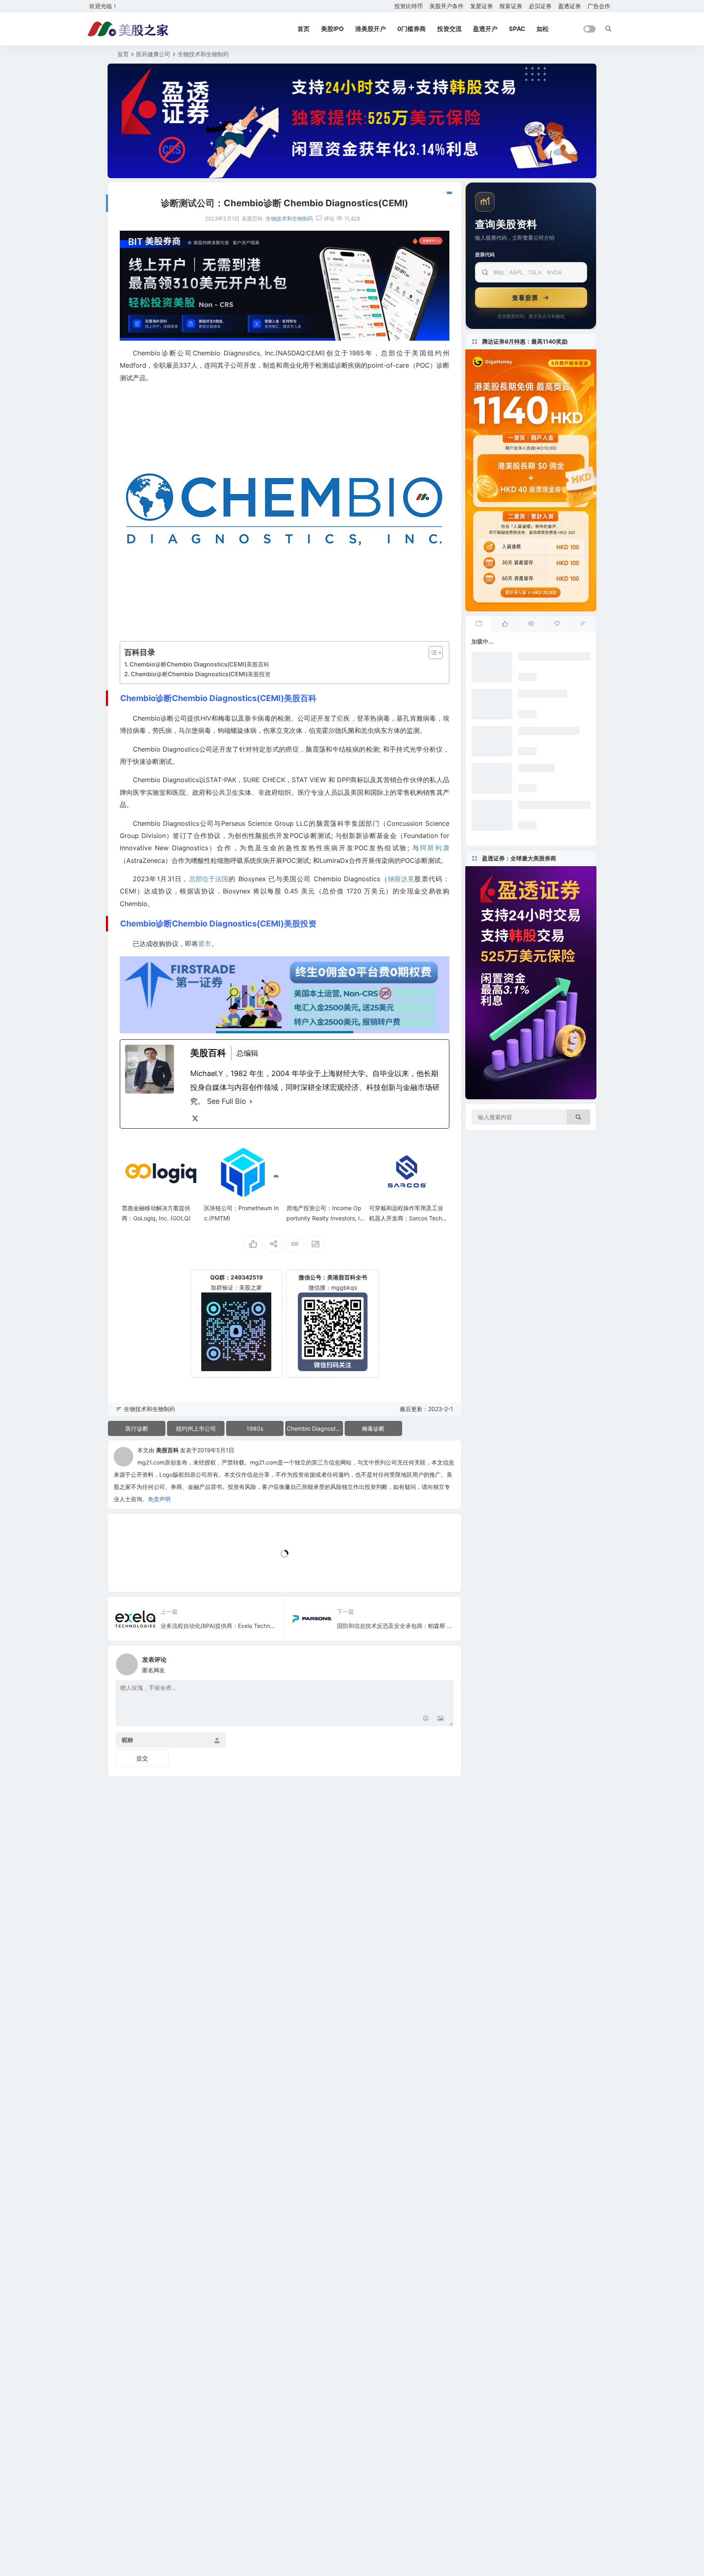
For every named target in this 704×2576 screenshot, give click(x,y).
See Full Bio (227, 1101)
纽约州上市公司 (196, 1428)
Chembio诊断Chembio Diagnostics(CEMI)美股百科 (199, 664)
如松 (543, 29)
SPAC (517, 29)
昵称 (128, 1740)
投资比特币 (409, 6)
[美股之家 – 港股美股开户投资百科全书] (128, 29)
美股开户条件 (447, 6)
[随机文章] (583, 624)
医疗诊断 (137, 1428)
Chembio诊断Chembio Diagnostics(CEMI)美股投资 (201, 674)
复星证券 (482, 6)
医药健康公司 (153, 54)
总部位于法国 (209, 879)
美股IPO (332, 29)
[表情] (426, 1719)
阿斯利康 (435, 848)
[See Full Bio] (251, 1101)
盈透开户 (485, 29)
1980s (255, 1428)
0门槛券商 (411, 29)
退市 (205, 944)
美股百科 (167, 1450)
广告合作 (599, 6)
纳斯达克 (401, 879)
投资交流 (449, 29)
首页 (304, 29)
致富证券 (511, 6)
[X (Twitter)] (195, 1118)
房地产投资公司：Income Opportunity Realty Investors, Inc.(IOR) (325, 1218)
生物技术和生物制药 (203, 54)
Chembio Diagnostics (315, 1428)
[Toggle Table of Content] (432, 653)
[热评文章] (557, 624)
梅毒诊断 (373, 1428)
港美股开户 (371, 29)
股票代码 (485, 255)
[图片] (441, 1719)
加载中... (132, 1572)
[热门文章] (531, 624)
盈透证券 (570, 6)
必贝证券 (540, 6)
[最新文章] (479, 624)
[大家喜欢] (505, 624)
